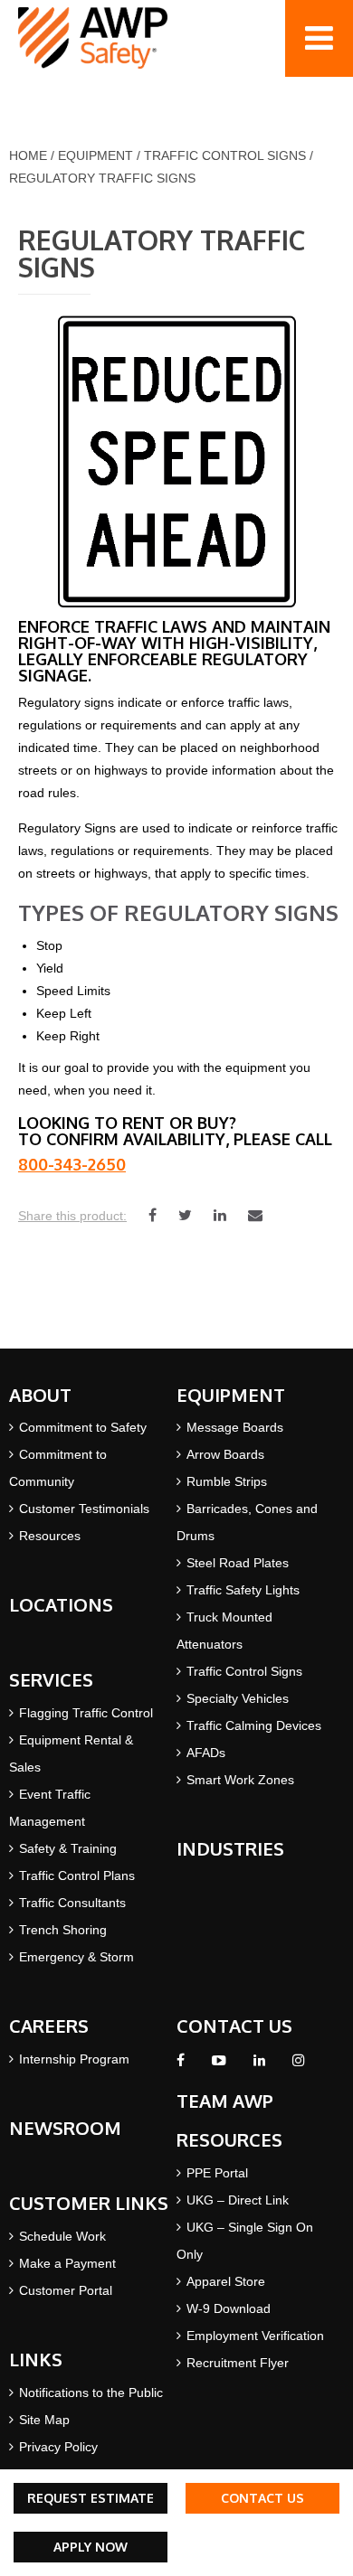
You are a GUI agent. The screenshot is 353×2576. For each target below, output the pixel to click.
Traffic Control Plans (77, 1876)
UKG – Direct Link (238, 2200)
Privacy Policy (58, 2447)
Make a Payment (67, 2263)
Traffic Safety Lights (243, 1590)
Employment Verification (255, 2336)
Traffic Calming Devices (254, 1725)
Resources (50, 1536)
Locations (61, 1604)
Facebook (181, 2065)
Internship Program (74, 2059)
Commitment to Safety (83, 1427)
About (40, 1395)
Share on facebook (153, 1215)
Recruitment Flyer (238, 2363)
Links (36, 2359)
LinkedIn (259, 2065)
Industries (230, 1848)
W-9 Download (229, 2308)
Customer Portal (66, 2290)
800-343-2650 (72, 1164)
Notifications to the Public (91, 2393)
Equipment (95, 155)
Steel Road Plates (238, 1563)
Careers (49, 2026)
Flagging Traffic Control (86, 1713)
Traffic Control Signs (225, 155)
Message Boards (235, 1427)
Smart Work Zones (240, 1780)
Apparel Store (226, 2281)
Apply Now (91, 2547)
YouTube (219, 2065)
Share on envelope (255, 1215)
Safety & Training (68, 1848)
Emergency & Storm (76, 1957)
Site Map (44, 2420)
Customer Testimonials (84, 1509)
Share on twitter (185, 1215)
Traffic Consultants (72, 1903)
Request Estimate (91, 2498)
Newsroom (65, 2128)
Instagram (298, 2065)
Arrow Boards (225, 1454)
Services (51, 1679)
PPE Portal (217, 2173)
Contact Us (262, 2498)
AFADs (206, 1753)
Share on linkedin (220, 1215)
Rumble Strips (227, 1481)
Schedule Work (62, 2236)
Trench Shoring (63, 1930)
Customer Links (89, 2203)
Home (28, 155)
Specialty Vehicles (238, 1698)
